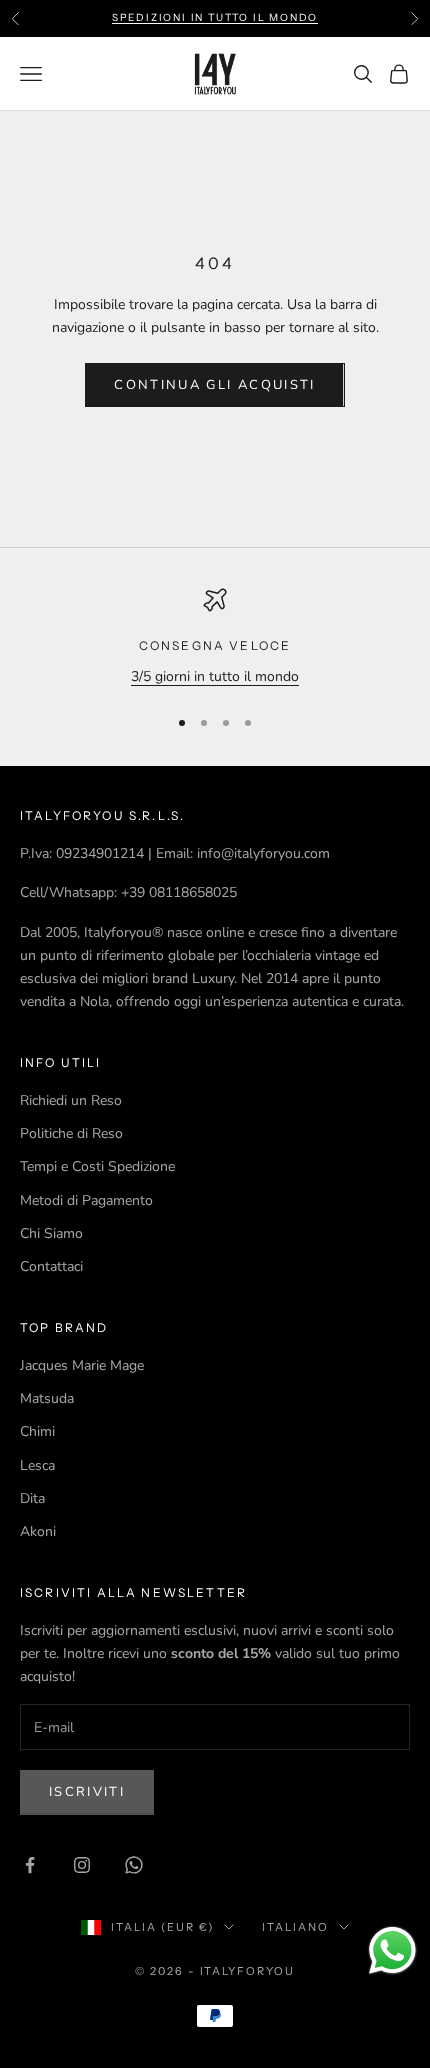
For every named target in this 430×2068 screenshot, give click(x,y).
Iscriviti (87, 1792)
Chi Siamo (51, 1233)
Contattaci (51, 1266)
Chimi (37, 1431)
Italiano (295, 1927)
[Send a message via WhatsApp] (392, 1950)
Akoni (38, 1531)
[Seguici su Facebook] (30, 1865)
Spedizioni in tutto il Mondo (215, 17)
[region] (215, 637)
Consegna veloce (215, 645)
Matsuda (47, 1398)
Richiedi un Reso (71, 1100)
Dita (32, 1498)
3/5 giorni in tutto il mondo (215, 676)
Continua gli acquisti (214, 385)
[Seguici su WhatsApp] (134, 1865)
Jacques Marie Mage (82, 1365)
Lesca (37, 1465)
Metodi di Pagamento (86, 1200)
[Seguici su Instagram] (82, 1865)
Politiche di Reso (71, 1133)
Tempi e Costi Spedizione (97, 1166)
